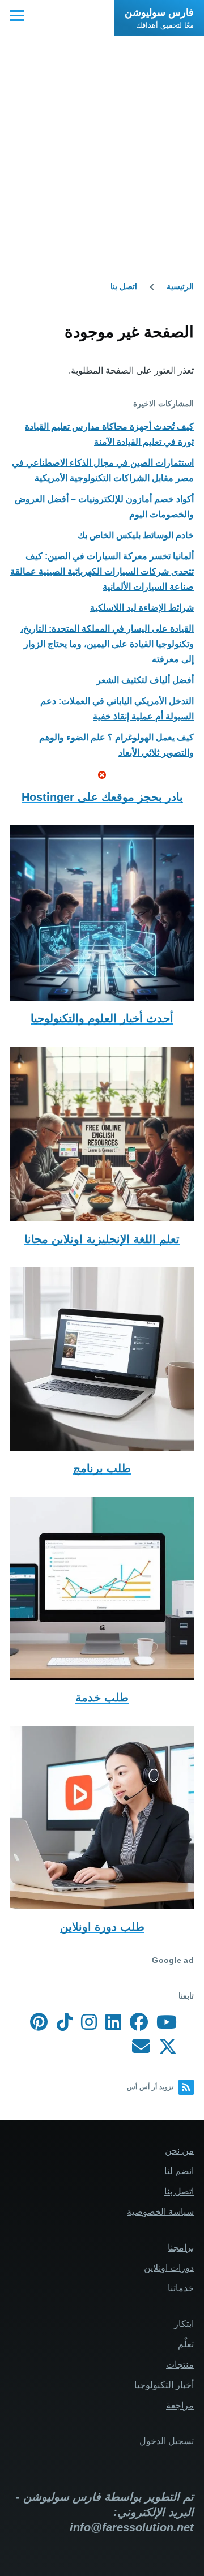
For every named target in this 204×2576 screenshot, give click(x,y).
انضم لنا (179, 2171)
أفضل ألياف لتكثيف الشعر (145, 680)
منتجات (180, 2365)
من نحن (179, 2151)
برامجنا (181, 2247)
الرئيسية (180, 286)
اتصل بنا (124, 286)
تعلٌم (186, 2344)
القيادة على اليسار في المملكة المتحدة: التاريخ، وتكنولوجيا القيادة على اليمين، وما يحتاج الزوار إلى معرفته (107, 644)
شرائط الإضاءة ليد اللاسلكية (142, 608)
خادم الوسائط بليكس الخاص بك (136, 535)
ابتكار (184, 2324)
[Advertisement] (102, 143)
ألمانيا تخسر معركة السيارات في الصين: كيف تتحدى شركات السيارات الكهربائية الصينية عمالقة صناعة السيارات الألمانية (102, 571)
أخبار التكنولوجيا (164, 2385)
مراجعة (180, 2405)
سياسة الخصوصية (160, 2212)
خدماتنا (181, 2288)
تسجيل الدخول (167, 2441)
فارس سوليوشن (159, 12)
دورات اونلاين (169, 2268)
